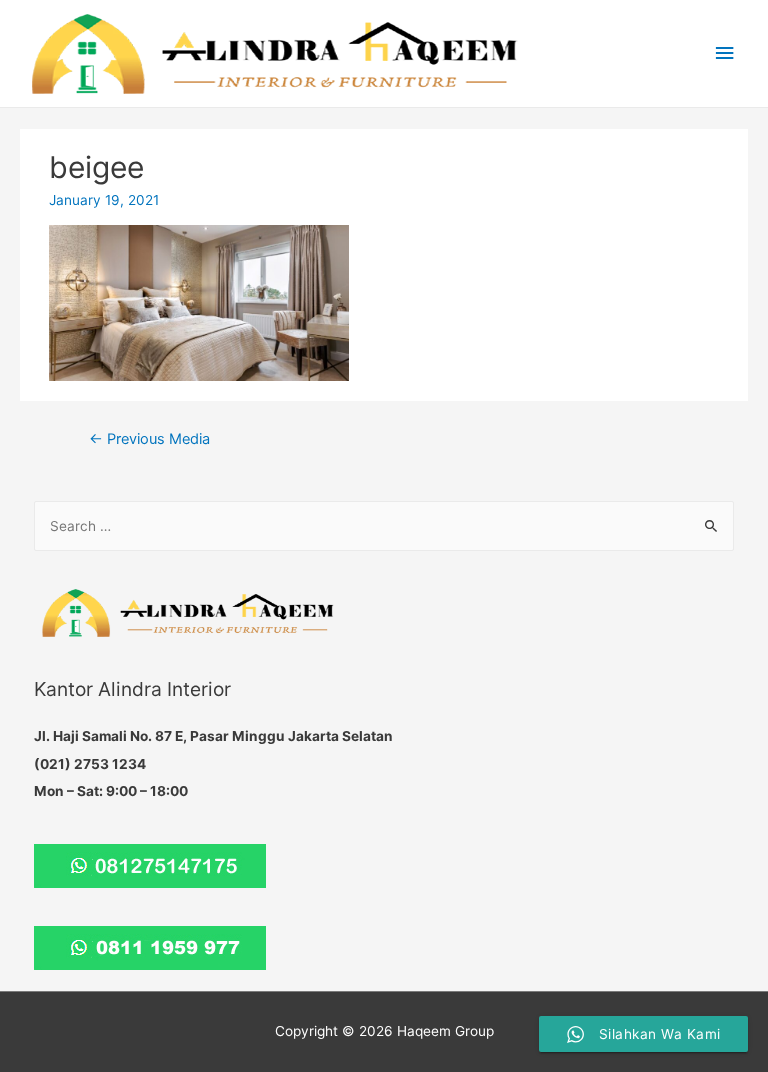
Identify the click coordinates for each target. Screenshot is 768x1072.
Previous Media (149, 439)
